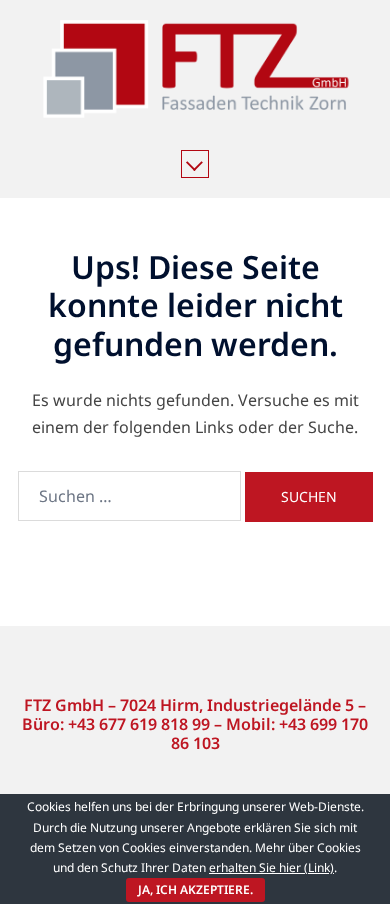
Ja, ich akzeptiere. (195, 889)
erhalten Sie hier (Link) (271, 867)
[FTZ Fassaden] (195, 76)
